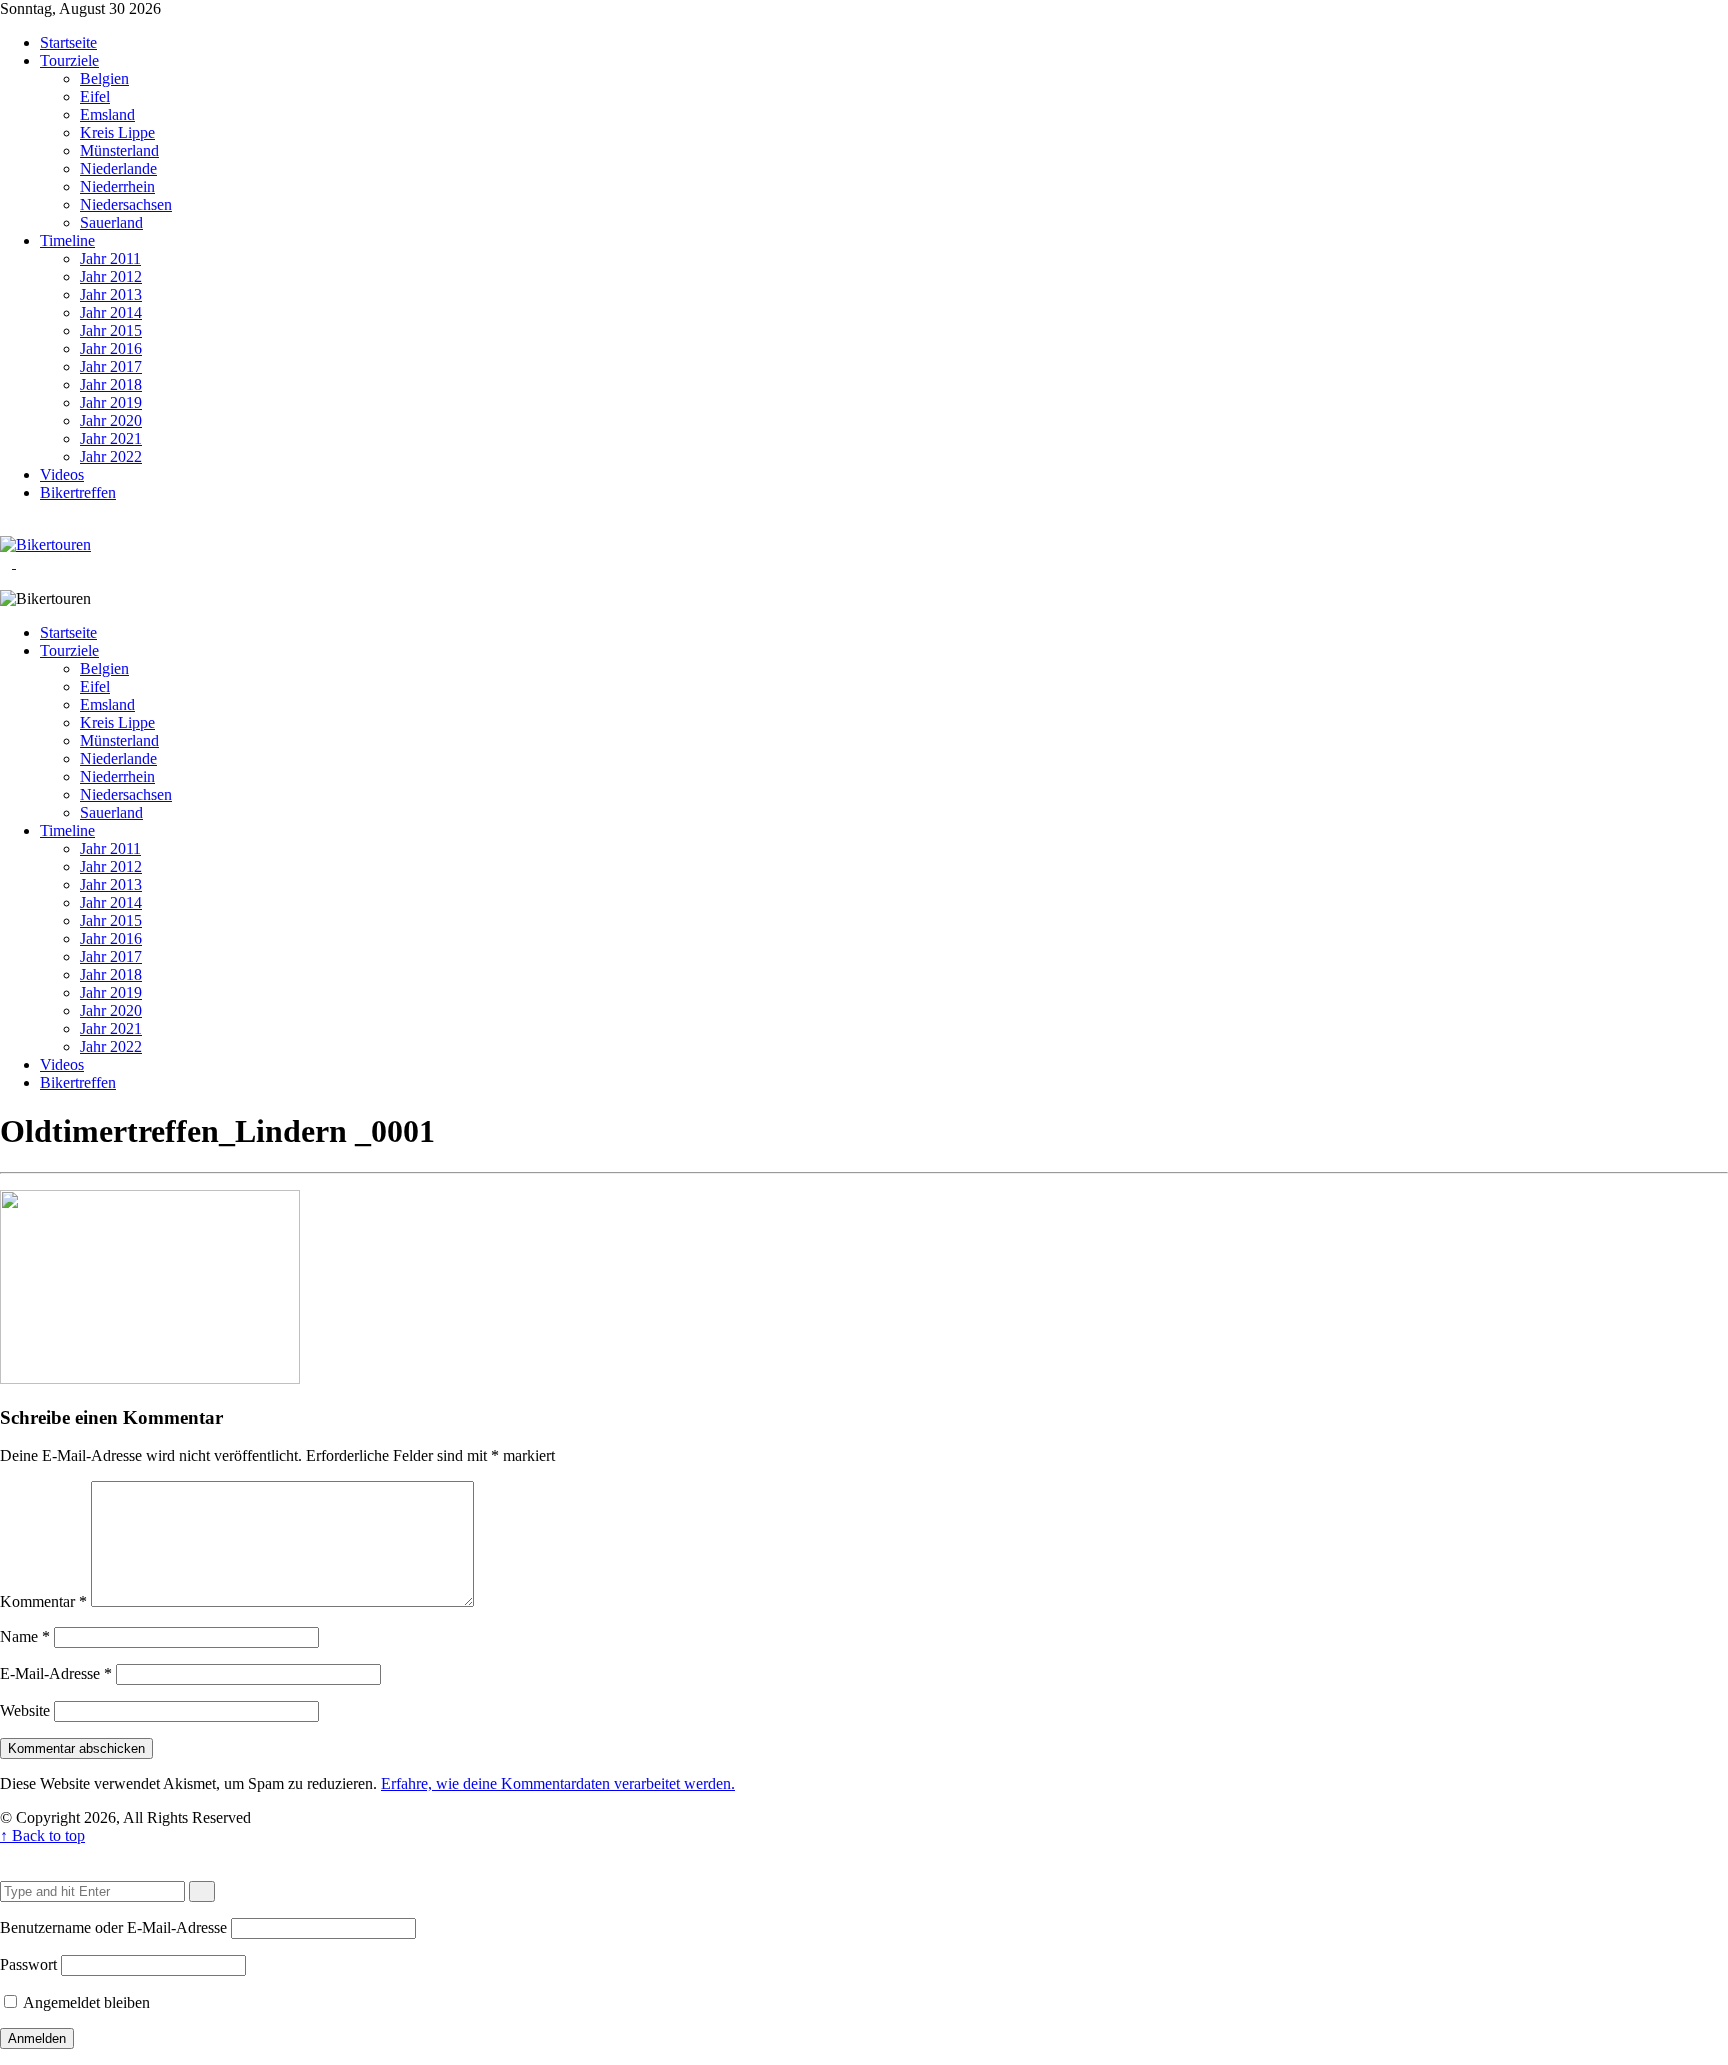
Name (25, 1636)
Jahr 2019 (111, 402)
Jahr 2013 (111, 294)
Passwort (28, 1964)
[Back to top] (6, 1853)
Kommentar (43, 1601)
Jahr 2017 (111, 366)
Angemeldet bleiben (85, 2002)
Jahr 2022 (111, 456)
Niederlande (118, 168)
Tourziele (69, 60)
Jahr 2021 (111, 438)
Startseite (68, 42)
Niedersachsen (126, 204)
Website (25, 1710)
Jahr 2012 (111, 276)
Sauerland (111, 222)
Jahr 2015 (111, 330)
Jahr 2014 (111, 312)
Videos (62, 474)
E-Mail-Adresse (56, 1673)
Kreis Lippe (117, 132)
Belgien (104, 78)
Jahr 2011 (110, 258)
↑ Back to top (42, 1835)
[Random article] (6, 526)
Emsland (107, 114)
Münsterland (119, 150)
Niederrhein (117, 186)
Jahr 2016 (111, 348)
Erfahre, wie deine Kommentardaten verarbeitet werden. (558, 1783)
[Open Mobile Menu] (22, 562)
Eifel (95, 96)
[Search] (22, 526)
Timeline (67, 240)
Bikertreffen (78, 492)
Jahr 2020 (111, 420)
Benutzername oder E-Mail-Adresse (113, 1927)
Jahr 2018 (111, 384)
